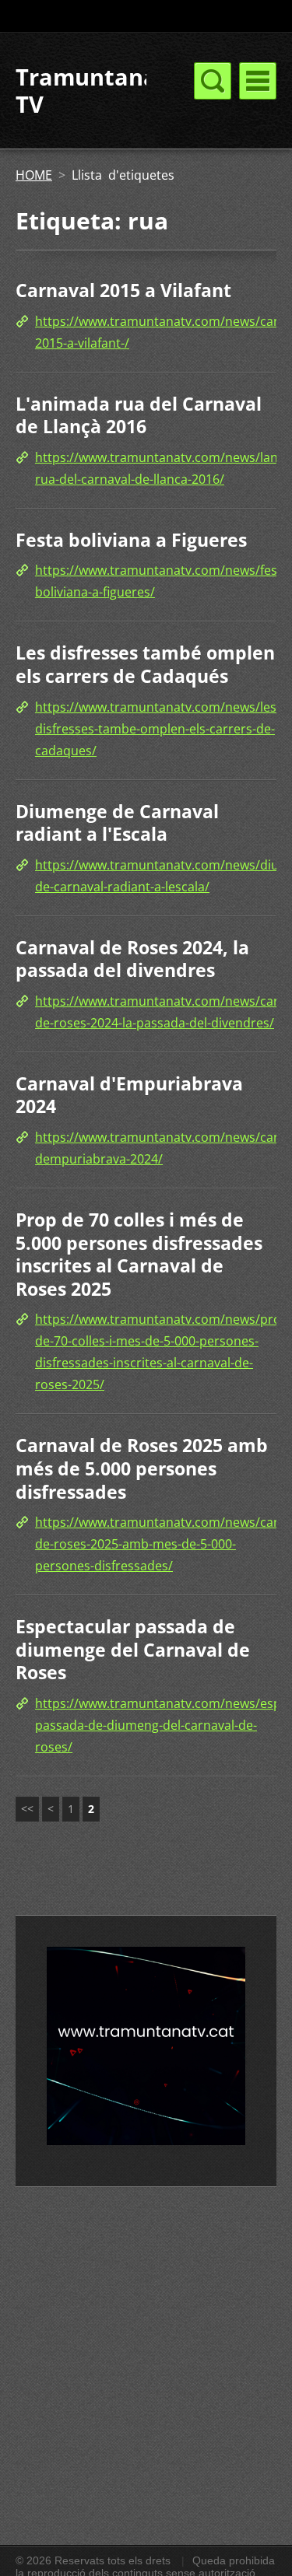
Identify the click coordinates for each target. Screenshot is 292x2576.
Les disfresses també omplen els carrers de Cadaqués (145, 664)
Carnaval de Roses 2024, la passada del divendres (132, 959)
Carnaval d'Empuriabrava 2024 (129, 1095)
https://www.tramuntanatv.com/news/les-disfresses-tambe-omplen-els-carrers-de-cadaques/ (158, 729)
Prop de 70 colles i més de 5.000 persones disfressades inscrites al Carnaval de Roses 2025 (139, 1254)
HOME (34, 175)
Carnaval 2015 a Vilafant (123, 290)
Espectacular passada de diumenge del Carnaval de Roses (133, 1649)
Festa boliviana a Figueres (131, 540)
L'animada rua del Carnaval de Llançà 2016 (139, 415)
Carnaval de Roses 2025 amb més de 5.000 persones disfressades (142, 1468)
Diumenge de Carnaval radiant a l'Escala (117, 823)
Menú (258, 81)
